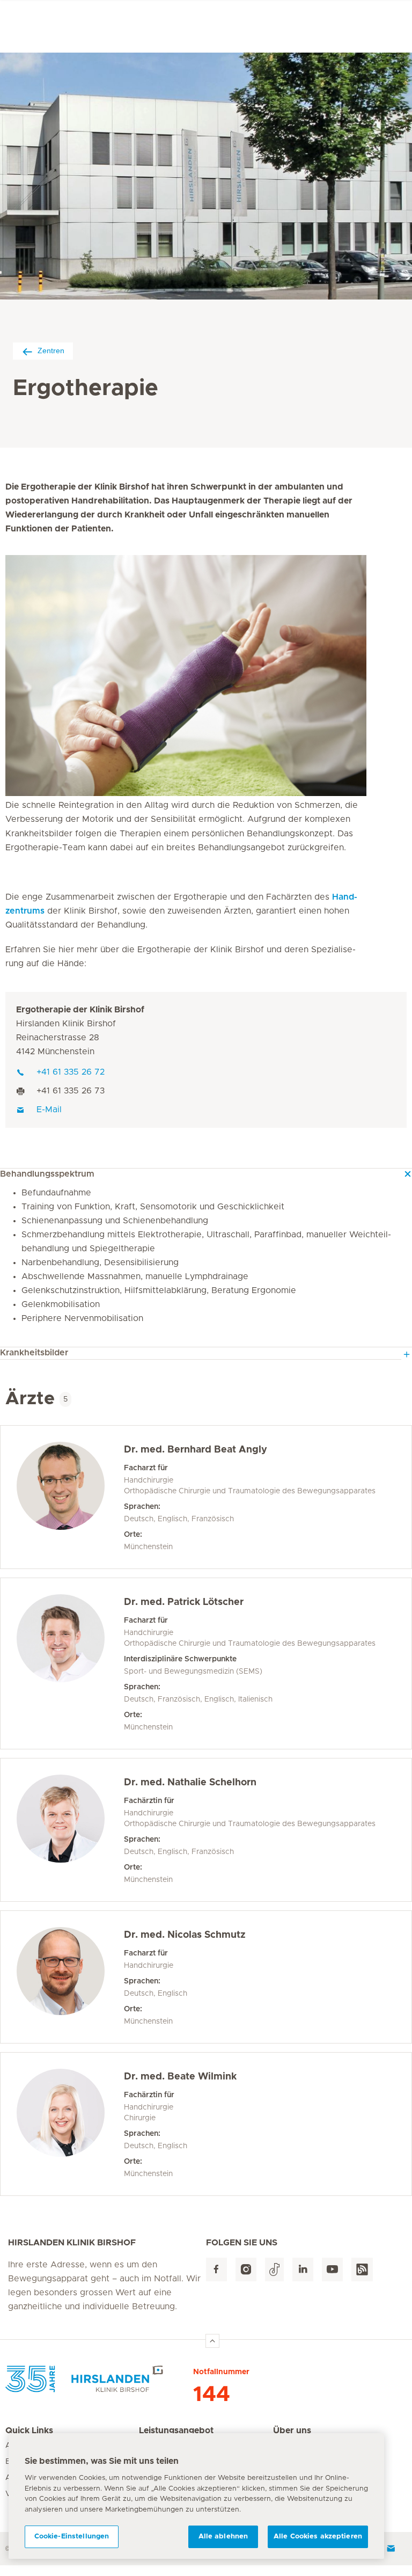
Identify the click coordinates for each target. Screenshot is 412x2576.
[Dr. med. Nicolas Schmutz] (70, 1977)
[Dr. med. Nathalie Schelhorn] (70, 1830)
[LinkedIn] (303, 2270)
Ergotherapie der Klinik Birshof (80, 1010)
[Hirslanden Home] (99, 2379)
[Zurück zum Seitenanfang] (212, 2341)
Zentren (51, 351)
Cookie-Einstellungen (72, 2537)
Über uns (292, 2431)
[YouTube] (332, 2270)
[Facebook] (216, 2270)
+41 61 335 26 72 (71, 1072)
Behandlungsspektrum (47, 1174)
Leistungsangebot (176, 2431)
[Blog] (362, 2270)
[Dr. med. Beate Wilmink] (70, 2124)
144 (212, 2395)
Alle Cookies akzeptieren (318, 2537)
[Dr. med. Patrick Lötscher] (70, 1663)
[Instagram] (246, 2270)
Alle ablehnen (223, 2537)
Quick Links (29, 2431)
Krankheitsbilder (34, 1353)
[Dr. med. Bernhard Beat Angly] (70, 1497)
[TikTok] (274, 2270)
